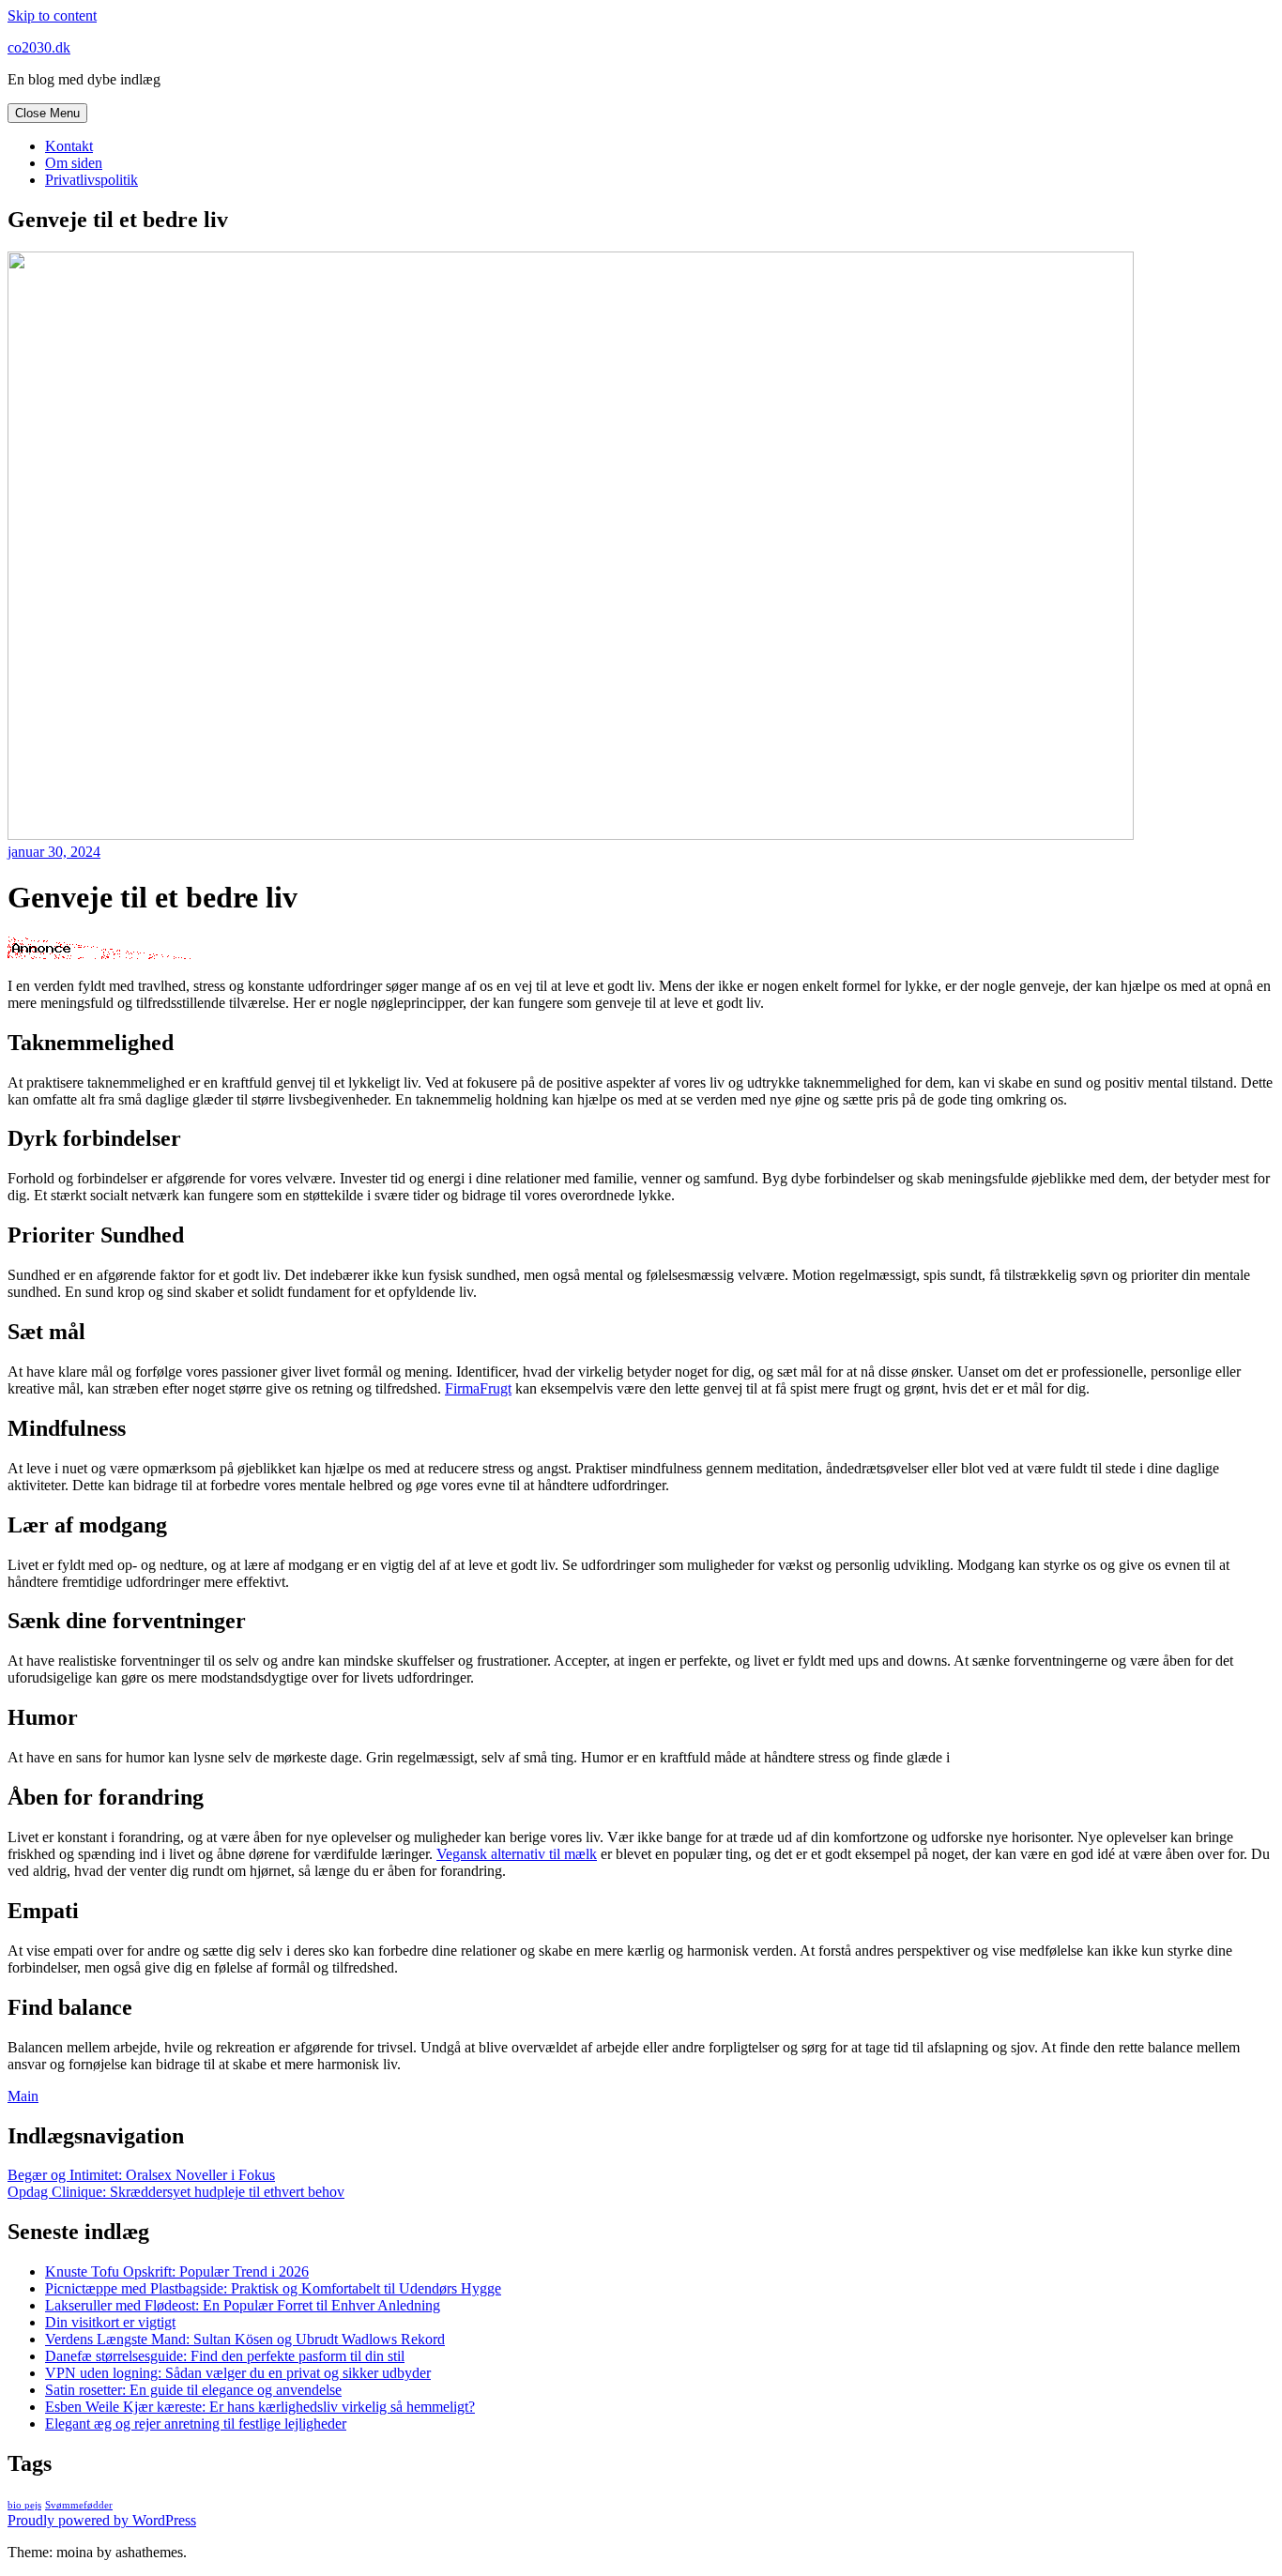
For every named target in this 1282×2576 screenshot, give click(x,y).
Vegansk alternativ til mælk (517, 1854)
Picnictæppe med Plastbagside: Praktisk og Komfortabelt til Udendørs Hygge (273, 2288)
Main (23, 2096)
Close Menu (47, 113)
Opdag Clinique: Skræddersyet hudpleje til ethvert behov (176, 2192)
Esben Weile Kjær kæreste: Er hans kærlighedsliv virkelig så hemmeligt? (260, 2407)
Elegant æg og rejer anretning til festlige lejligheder (196, 2424)
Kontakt (69, 146)
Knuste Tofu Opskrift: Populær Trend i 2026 (177, 2271)
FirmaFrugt (478, 1388)
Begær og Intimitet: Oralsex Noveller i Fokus (141, 2175)
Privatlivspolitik (92, 180)
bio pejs (24, 2505)
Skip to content (52, 15)
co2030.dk (39, 47)
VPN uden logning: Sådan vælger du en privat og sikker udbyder (238, 2373)
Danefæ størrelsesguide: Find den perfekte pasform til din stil (225, 2356)
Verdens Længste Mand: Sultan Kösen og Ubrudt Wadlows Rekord (245, 2339)
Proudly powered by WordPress (102, 2520)
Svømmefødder (79, 2505)
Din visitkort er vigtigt (110, 2322)
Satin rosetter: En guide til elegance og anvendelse (193, 2390)
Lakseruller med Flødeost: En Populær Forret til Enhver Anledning (243, 2305)
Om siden (74, 163)
